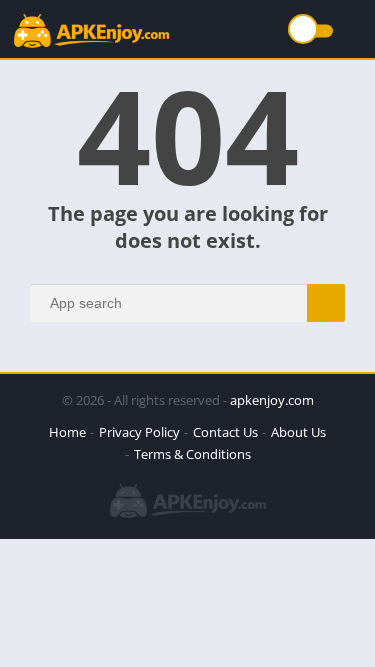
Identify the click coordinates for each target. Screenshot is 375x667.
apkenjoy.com (272, 400)
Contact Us (225, 432)
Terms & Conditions (192, 454)
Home (67, 432)
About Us (298, 432)
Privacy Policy (139, 432)
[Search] (326, 303)
